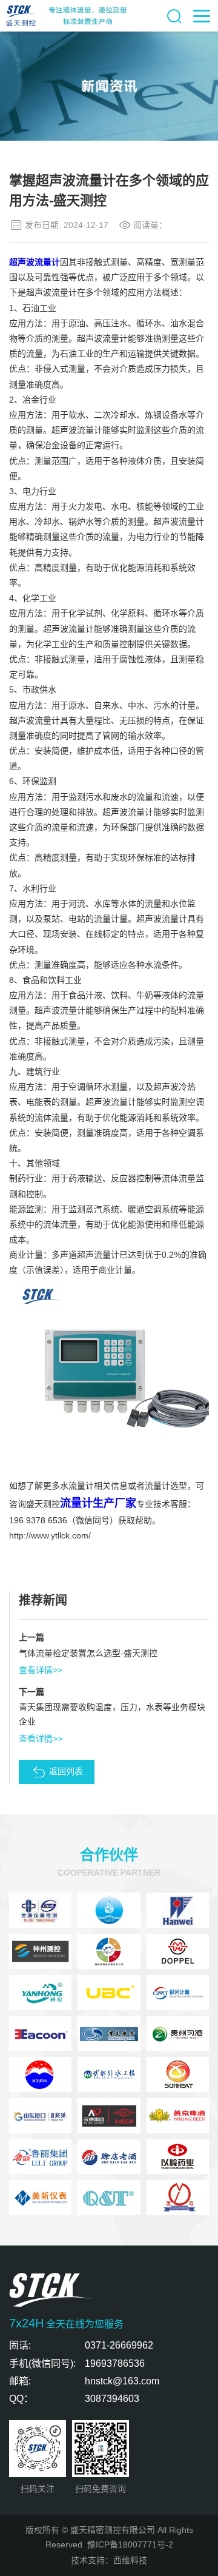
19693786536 (115, 2363)
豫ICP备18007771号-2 (130, 2544)
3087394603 (112, 2399)
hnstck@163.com (122, 2381)
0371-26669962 (119, 2345)
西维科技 (130, 2560)
